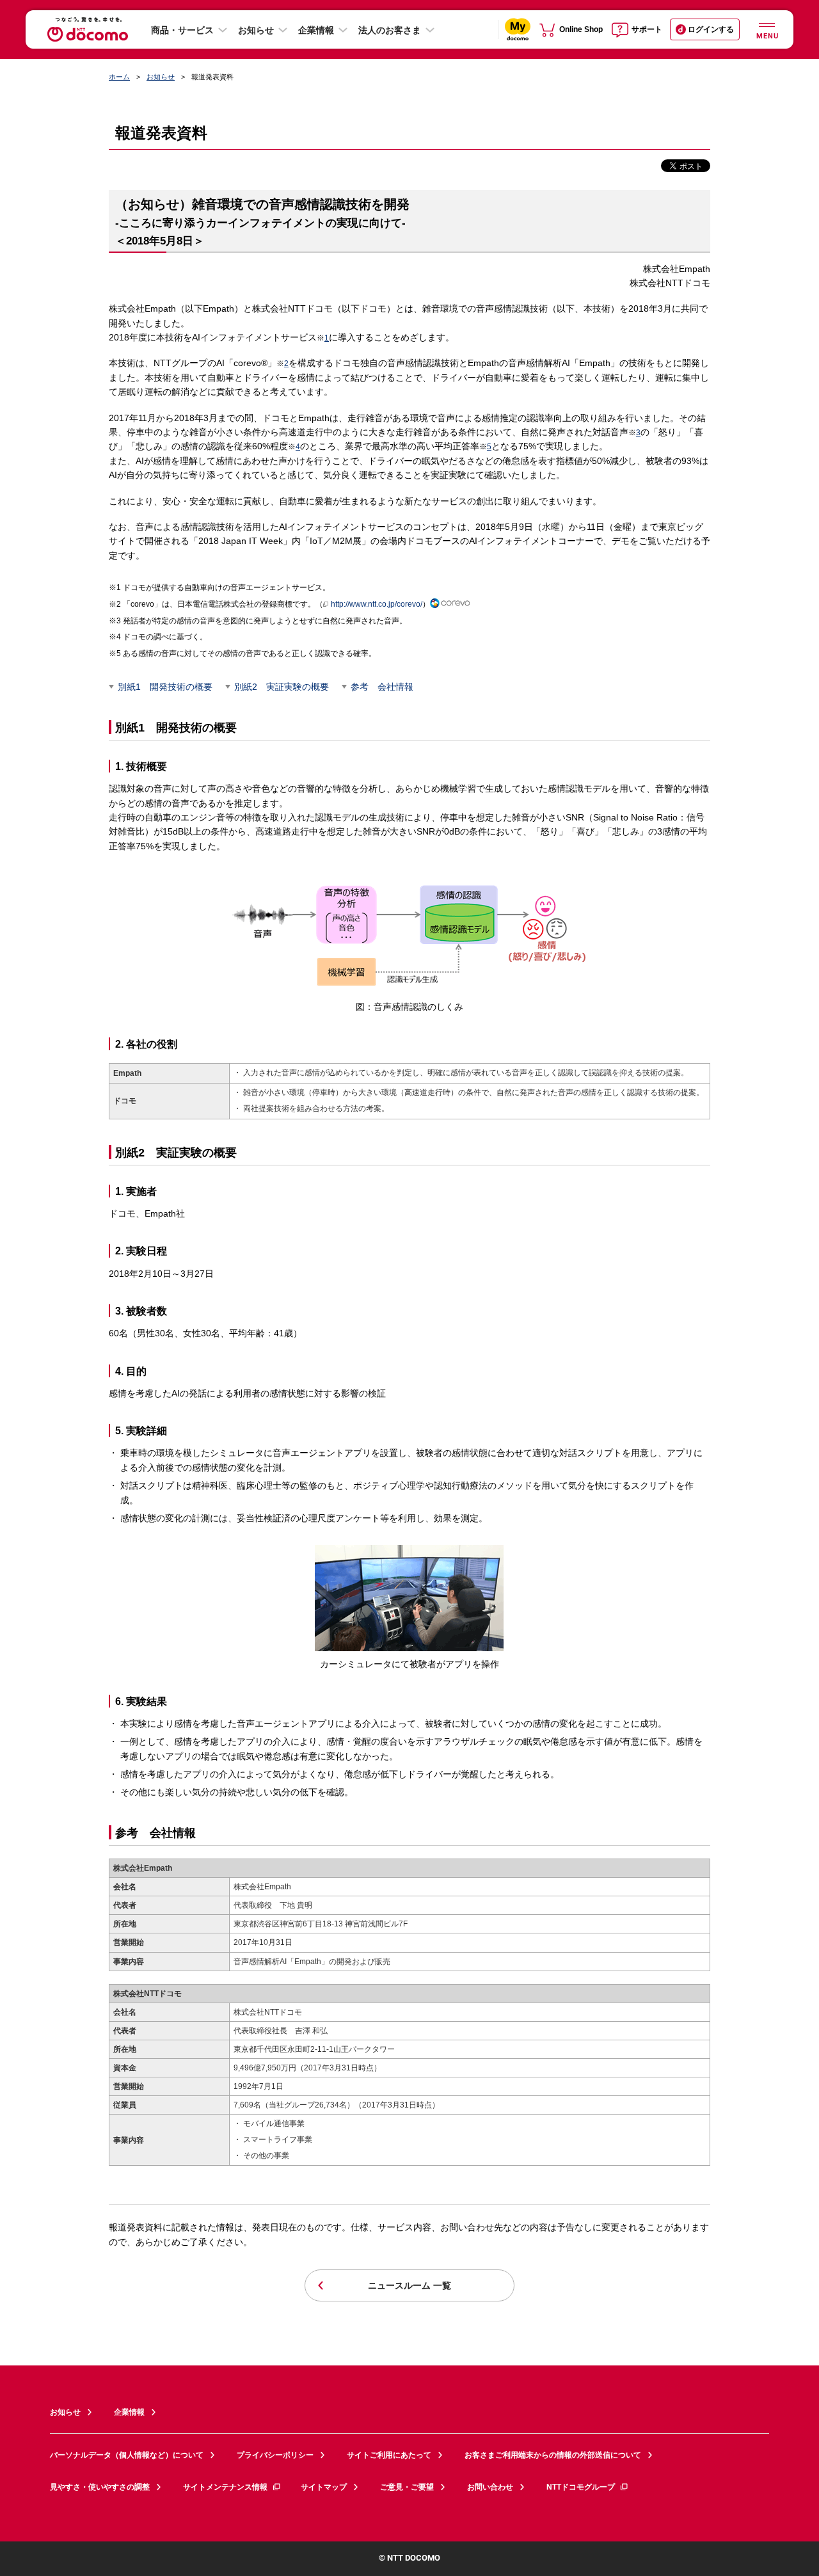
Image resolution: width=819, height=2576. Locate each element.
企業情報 (316, 30)
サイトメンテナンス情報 (225, 2487)
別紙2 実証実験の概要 (282, 687)
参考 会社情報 (382, 687)
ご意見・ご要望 (407, 2487)
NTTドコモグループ (581, 2487)
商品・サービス (182, 30)
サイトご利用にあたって (389, 2455)
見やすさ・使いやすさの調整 (100, 2487)
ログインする (711, 29)
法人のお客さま (390, 30)
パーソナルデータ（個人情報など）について (127, 2455)
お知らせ (256, 30)
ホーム (119, 77)
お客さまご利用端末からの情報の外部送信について (553, 2455)
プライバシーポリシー (275, 2455)
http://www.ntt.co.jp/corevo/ (377, 604)
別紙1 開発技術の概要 (165, 687)
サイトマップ (324, 2487)
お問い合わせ (490, 2487)
